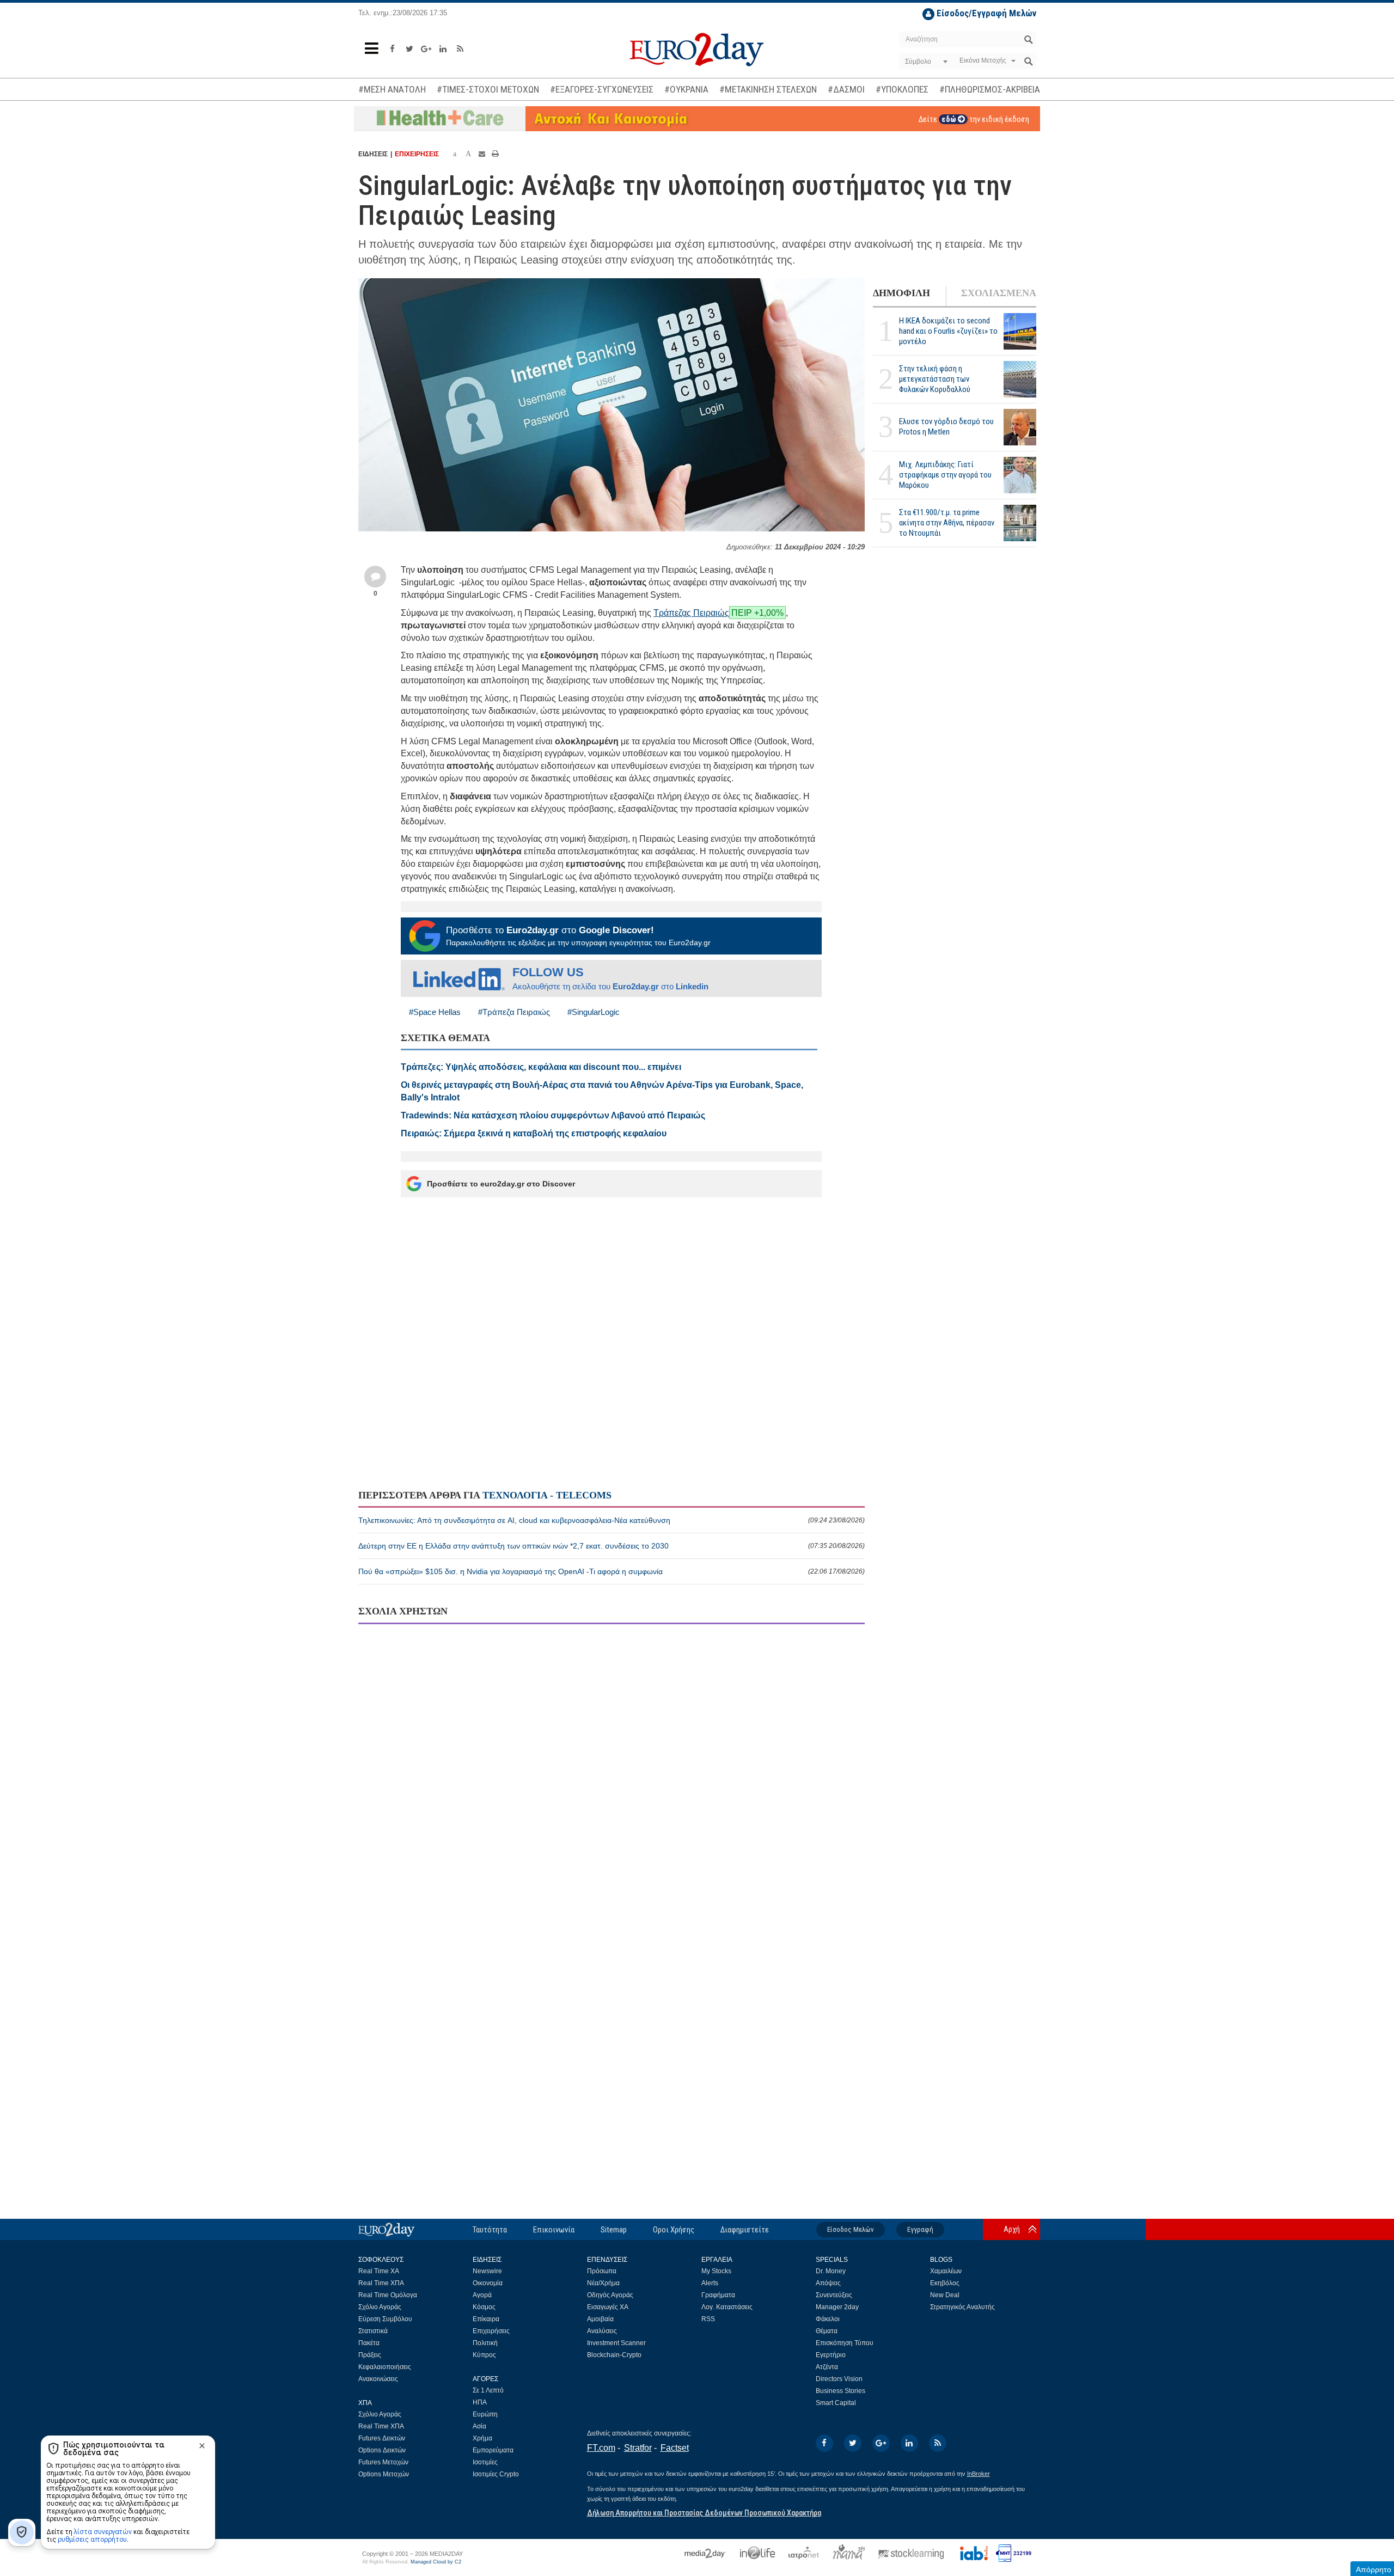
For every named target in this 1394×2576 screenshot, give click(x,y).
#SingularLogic (594, 1012)
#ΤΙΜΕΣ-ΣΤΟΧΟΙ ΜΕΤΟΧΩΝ (488, 89)
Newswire (487, 2271)
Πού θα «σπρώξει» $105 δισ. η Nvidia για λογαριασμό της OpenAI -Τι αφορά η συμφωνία (612, 1571)
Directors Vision (839, 2379)
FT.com (601, 2448)
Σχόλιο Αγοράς (380, 2307)
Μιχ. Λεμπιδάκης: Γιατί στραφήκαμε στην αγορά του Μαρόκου (945, 475)
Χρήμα (482, 2438)
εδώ (950, 119)
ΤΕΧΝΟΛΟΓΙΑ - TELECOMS (547, 1495)
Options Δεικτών (382, 2450)
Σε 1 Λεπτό (488, 2390)
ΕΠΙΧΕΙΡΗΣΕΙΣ (417, 154)
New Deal (945, 2295)
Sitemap (614, 2230)
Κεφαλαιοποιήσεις (385, 2367)
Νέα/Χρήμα (603, 2283)
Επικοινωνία (554, 2230)
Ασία (479, 2426)
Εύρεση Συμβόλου (385, 2319)
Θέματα (827, 2331)
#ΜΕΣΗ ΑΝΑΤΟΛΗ (392, 89)
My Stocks (716, 2271)
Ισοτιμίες (485, 2462)
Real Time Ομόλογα (388, 2295)
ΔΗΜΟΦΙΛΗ (901, 293)
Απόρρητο (1374, 2569)
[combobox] (925, 62)
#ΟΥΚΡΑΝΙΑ (686, 89)
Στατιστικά (373, 2331)
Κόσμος (484, 2307)
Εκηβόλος (945, 2283)
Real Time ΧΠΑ (381, 2283)
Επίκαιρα (486, 2319)
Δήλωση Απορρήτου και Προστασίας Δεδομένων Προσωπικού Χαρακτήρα (704, 2513)
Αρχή (1012, 2229)
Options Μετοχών (384, 2474)
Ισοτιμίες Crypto (496, 2474)
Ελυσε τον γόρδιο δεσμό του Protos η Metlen (946, 427)
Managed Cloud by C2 (436, 2562)
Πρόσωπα (602, 2271)
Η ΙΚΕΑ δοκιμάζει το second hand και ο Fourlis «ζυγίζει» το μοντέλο (948, 331)
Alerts (710, 2283)
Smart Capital (836, 2403)
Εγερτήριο (831, 2355)
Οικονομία (488, 2283)
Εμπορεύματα (493, 2450)
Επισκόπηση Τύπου (845, 2343)
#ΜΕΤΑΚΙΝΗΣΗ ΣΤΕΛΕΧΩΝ (768, 89)
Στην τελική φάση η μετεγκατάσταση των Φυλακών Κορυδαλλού (935, 379)
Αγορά (482, 2295)
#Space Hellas (435, 1012)
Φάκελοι (828, 2319)
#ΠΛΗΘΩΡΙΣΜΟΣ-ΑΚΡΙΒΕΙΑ (990, 89)
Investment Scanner (616, 2343)
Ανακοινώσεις (378, 2379)
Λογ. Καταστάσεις (727, 2307)
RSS (708, 2319)
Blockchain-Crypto (614, 2355)
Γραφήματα (718, 2295)
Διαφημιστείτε (745, 2230)
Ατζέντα (827, 2367)
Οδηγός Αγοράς (610, 2295)
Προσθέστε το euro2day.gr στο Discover (501, 1184)
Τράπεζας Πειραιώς (691, 613)
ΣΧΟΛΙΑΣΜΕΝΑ (999, 293)
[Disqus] (612, 1773)
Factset (675, 2448)
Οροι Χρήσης (674, 2230)
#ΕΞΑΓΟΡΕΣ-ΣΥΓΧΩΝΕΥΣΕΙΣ (602, 89)
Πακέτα (369, 2343)
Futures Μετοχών (383, 2462)
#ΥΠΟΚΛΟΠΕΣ (902, 89)
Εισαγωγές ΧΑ (608, 2307)
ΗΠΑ (480, 2402)
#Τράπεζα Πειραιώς (514, 1012)
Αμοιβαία (600, 2319)
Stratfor (638, 2448)
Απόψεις (828, 2283)
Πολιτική (485, 2343)
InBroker (979, 2474)
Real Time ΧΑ (379, 2271)
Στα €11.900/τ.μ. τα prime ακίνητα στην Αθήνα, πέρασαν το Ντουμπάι (947, 523)
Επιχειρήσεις (491, 2331)
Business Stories (840, 2391)
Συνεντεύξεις (834, 2295)
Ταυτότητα (490, 2230)
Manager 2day (837, 2307)
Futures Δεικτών (382, 2438)
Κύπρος (484, 2355)
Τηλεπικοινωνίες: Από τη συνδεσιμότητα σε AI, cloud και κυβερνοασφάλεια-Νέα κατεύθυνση (612, 1520)
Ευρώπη (485, 2414)
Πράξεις (370, 2355)
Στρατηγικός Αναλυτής (962, 2307)
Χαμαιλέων (946, 2271)
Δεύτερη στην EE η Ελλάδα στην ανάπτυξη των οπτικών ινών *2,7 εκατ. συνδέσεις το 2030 (612, 1546)
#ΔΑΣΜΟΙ (846, 89)
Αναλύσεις (602, 2331)
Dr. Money (831, 2271)
